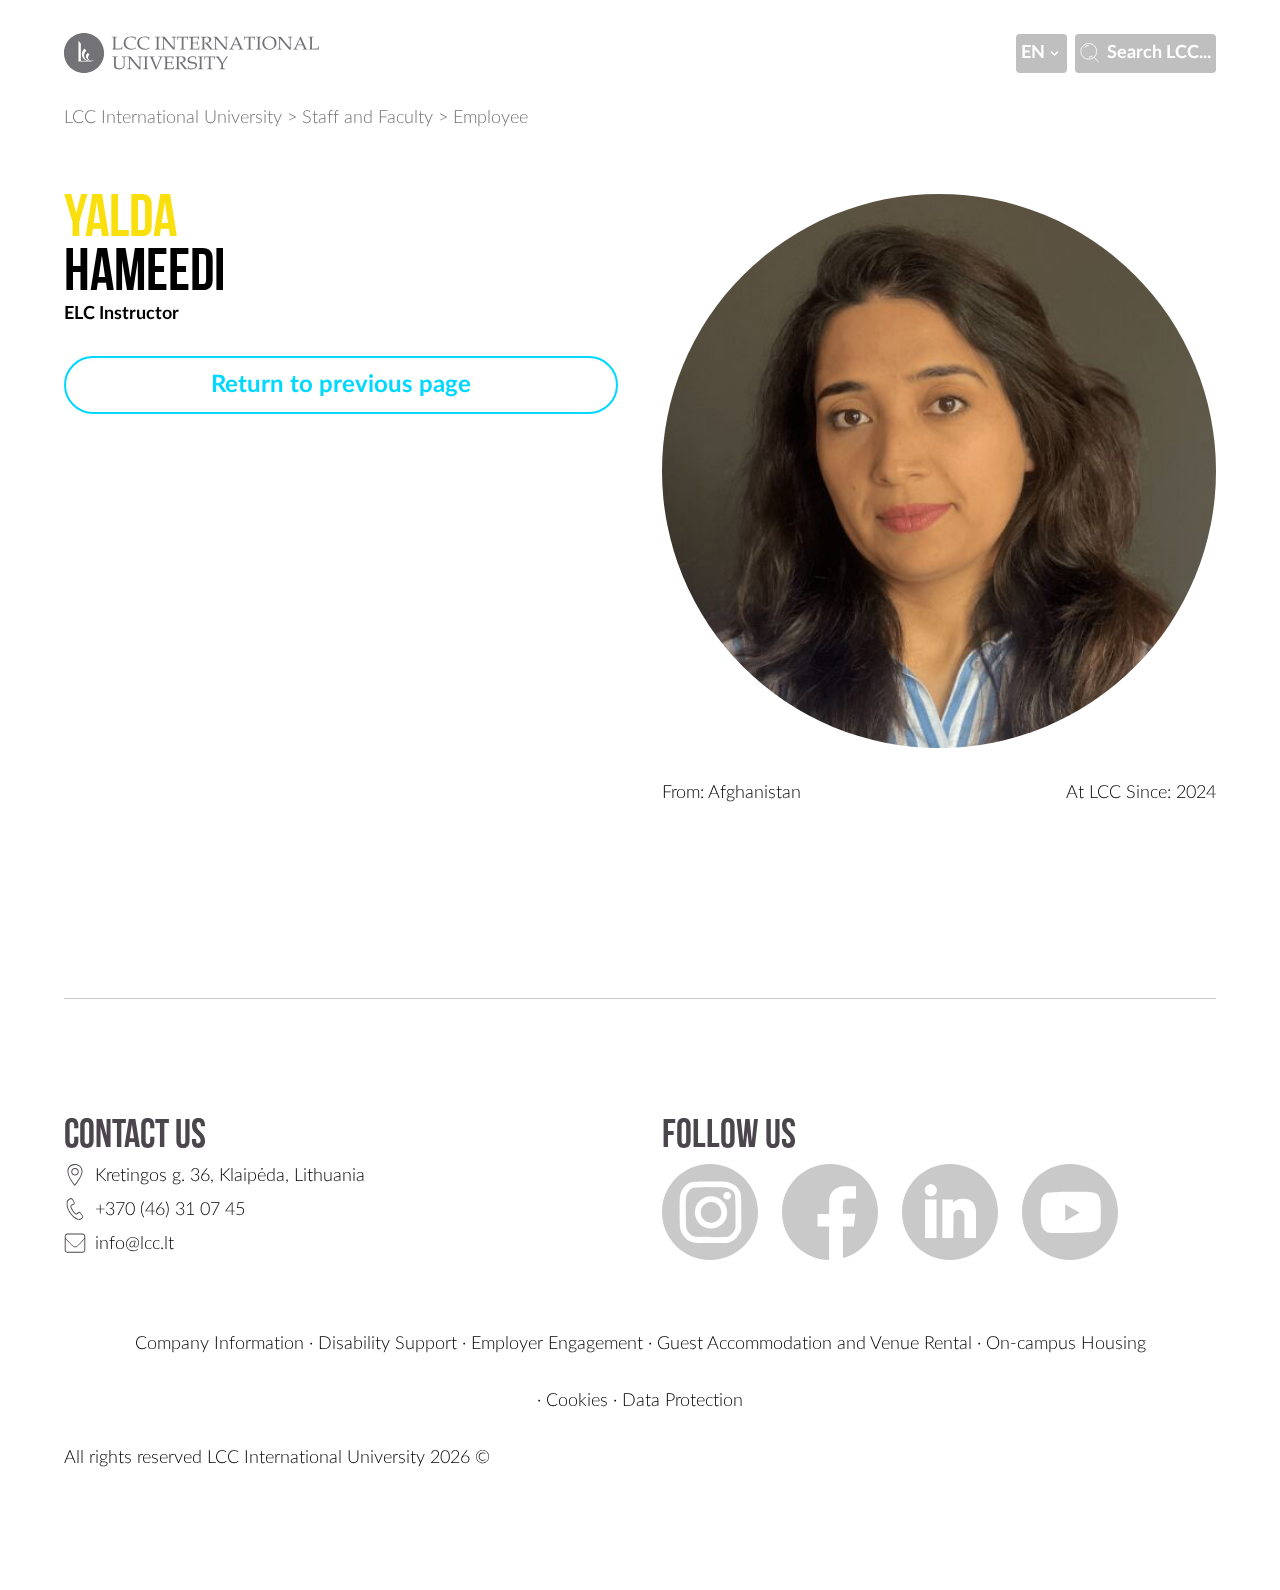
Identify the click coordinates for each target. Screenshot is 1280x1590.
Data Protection (682, 1401)
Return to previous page (341, 385)
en (1033, 53)
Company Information (219, 1344)
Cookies (577, 1401)
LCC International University (173, 118)
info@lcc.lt (134, 1244)
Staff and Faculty (367, 118)
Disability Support (387, 1344)
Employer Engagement (557, 1344)
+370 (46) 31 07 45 (170, 1210)
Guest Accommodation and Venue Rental (814, 1344)
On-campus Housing (1066, 1344)
